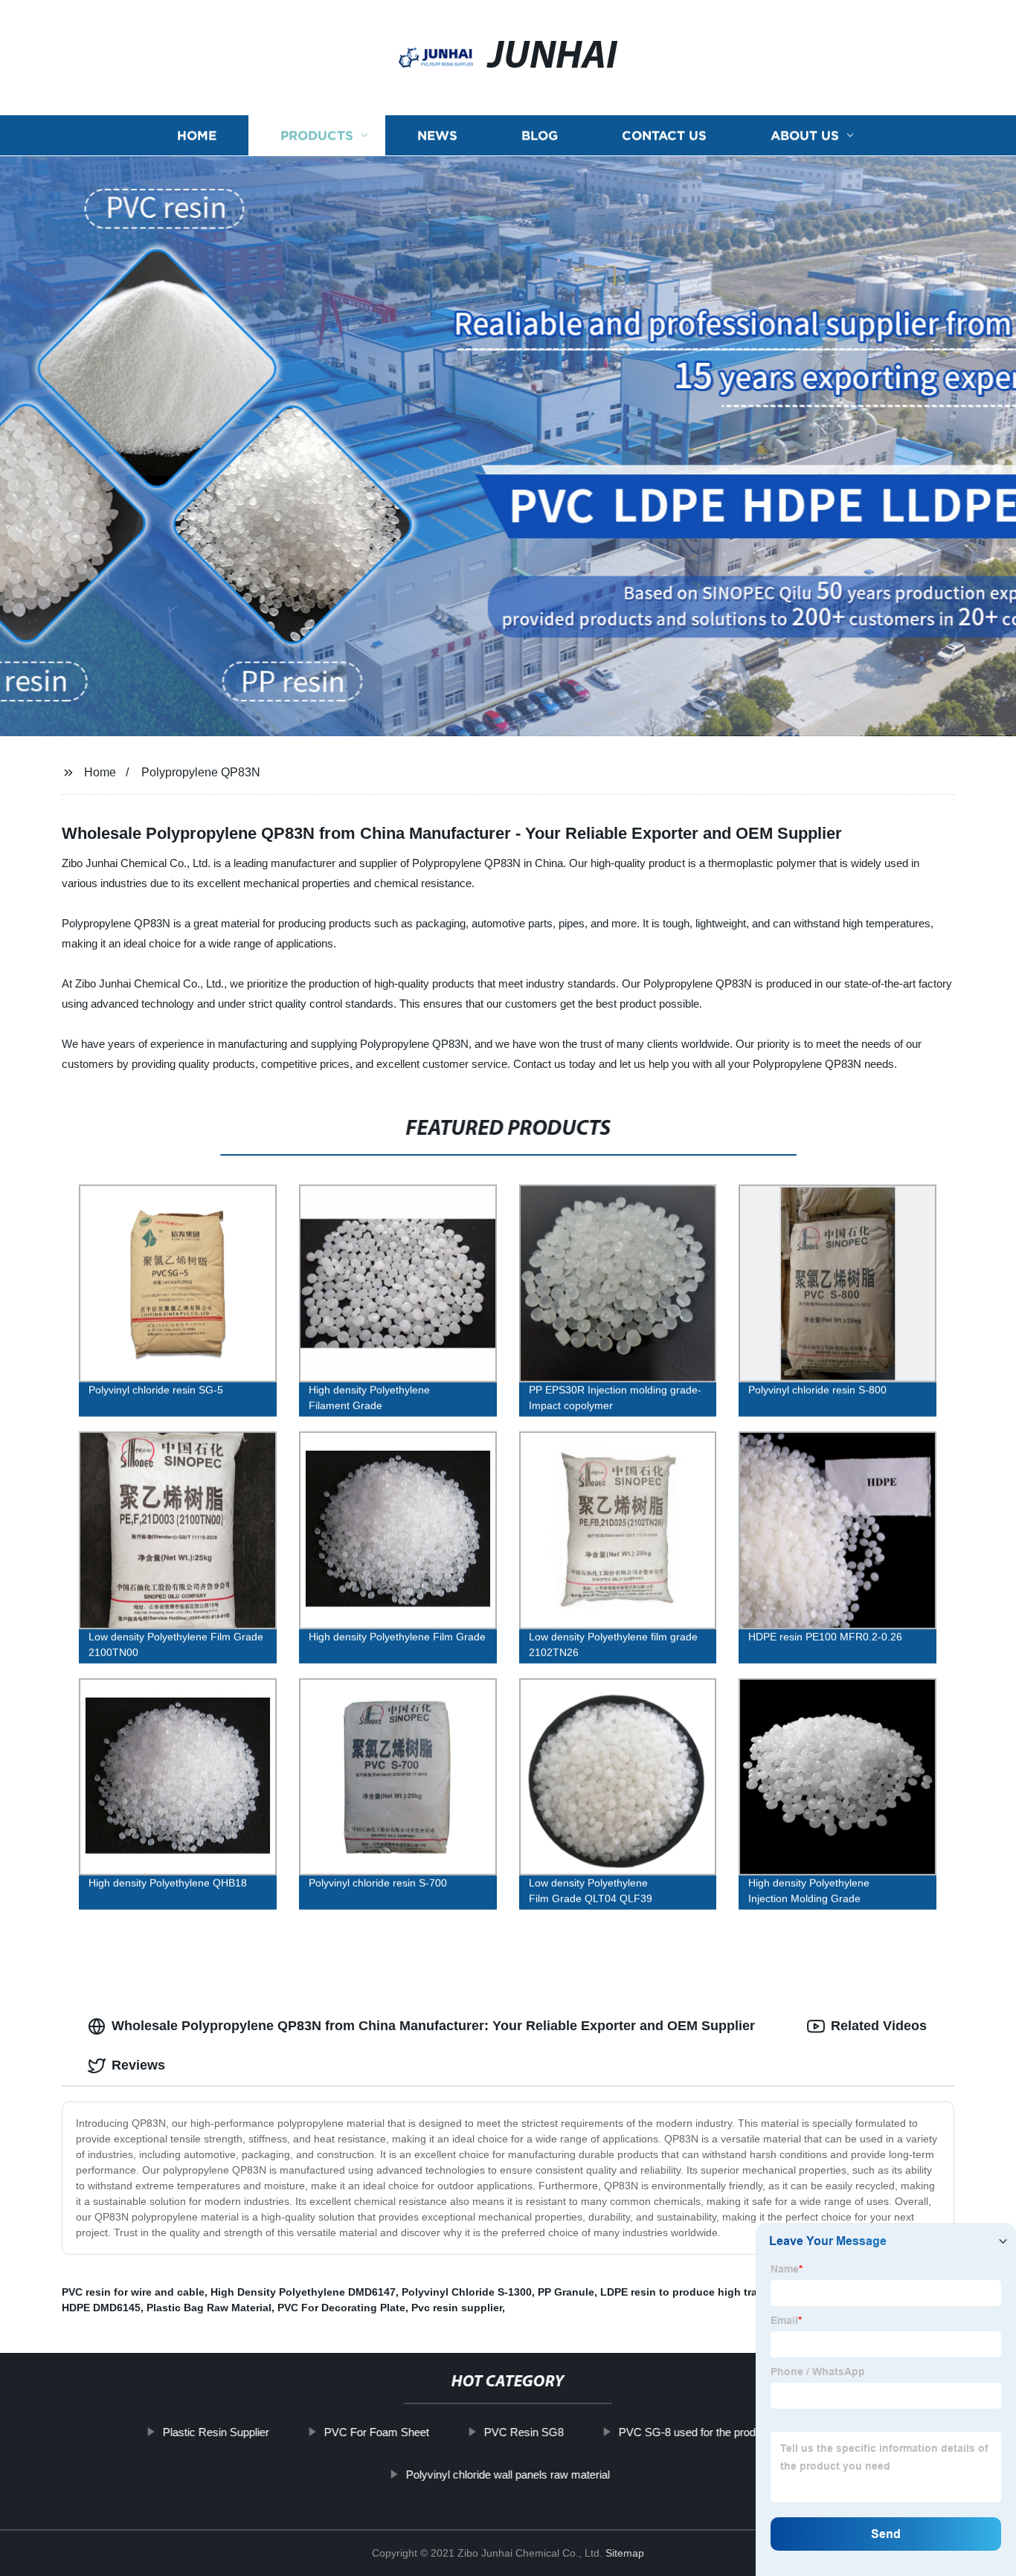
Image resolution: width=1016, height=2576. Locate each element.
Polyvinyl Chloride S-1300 (467, 2292)
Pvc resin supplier (457, 2308)
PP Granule (566, 2292)
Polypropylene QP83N (201, 772)
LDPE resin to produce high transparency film (716, 2292)
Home (197, 136)
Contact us (664, 136)
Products (317, 136)
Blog (540, 136)
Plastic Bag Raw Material (209, 2308)
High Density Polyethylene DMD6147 (303, 2292)
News (437, 136)
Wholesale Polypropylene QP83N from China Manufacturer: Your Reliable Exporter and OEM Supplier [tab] (433, 2026)
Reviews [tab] (138, 2065)
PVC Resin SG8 (524, 2432)
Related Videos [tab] (879, 2026)
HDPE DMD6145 (101, 2308)
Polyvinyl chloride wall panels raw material (508, 2474)
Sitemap (625, 2553)
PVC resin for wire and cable (133, 2292)
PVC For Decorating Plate (341, 2308)
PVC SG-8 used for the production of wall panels (736, 2432)
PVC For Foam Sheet (377, 2432)
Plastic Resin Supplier (216, 2432)
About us (805, 136)
